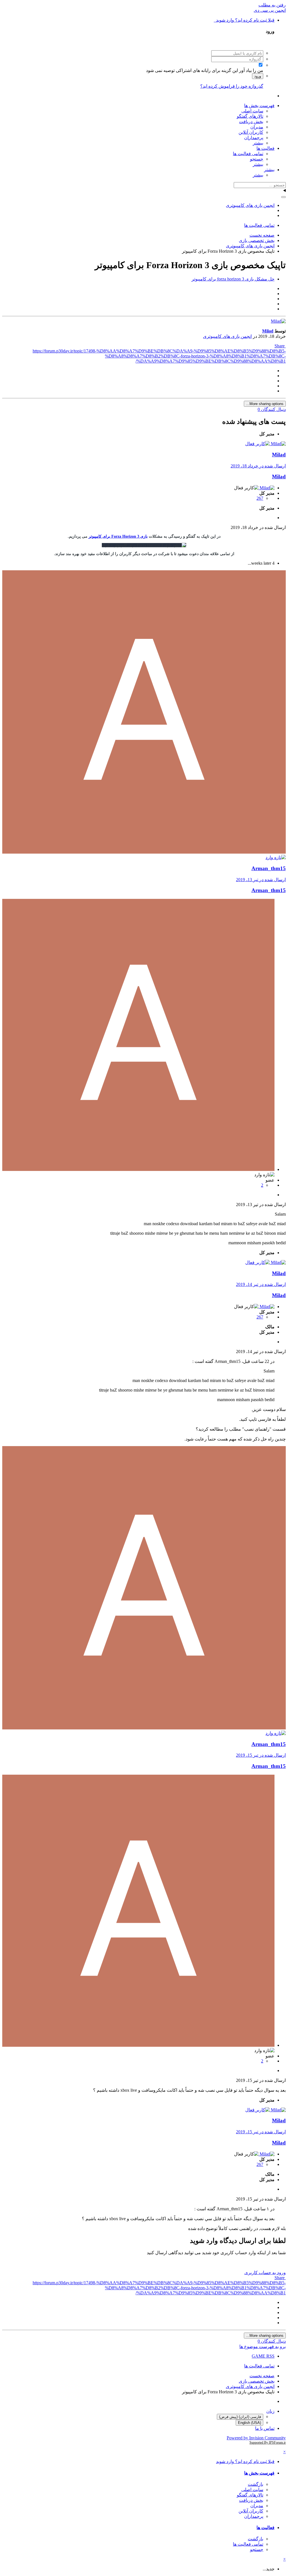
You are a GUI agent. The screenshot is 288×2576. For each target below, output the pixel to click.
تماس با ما (265, 2428)
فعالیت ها (265, 148)
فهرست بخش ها (259, 106)
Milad (279, 477)
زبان (270, 2411)
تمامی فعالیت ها (248, 154)
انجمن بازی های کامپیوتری (227, 336)
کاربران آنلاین (251, 132)
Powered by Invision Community (256, 2438)
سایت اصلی (252, 111)
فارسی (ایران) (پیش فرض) (240, 2417)
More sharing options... (265, 404)
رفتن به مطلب (272, 5)
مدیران (257, 127)
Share (280, 346)
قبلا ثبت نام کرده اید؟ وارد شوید (244, 20)
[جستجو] (283, 197)
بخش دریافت (251, 122)
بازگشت (256, 2484)
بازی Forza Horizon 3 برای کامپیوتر (118, 536)
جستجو (257, 159)
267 (260, 498)
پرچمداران (254, 138)
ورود (258, 76)
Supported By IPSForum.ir (268, 2442)
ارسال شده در (258, 466)
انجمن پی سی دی (270, 10)
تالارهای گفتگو (250, 116)
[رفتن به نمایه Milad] (278, 321)
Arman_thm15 (269, 868)
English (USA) (249, 2423)
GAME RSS (263, 2356)
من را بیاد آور (251, 70)
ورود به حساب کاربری (265, 2273)
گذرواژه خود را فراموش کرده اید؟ (232, 86)
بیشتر (258, 143)
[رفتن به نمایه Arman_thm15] (144, 852)
